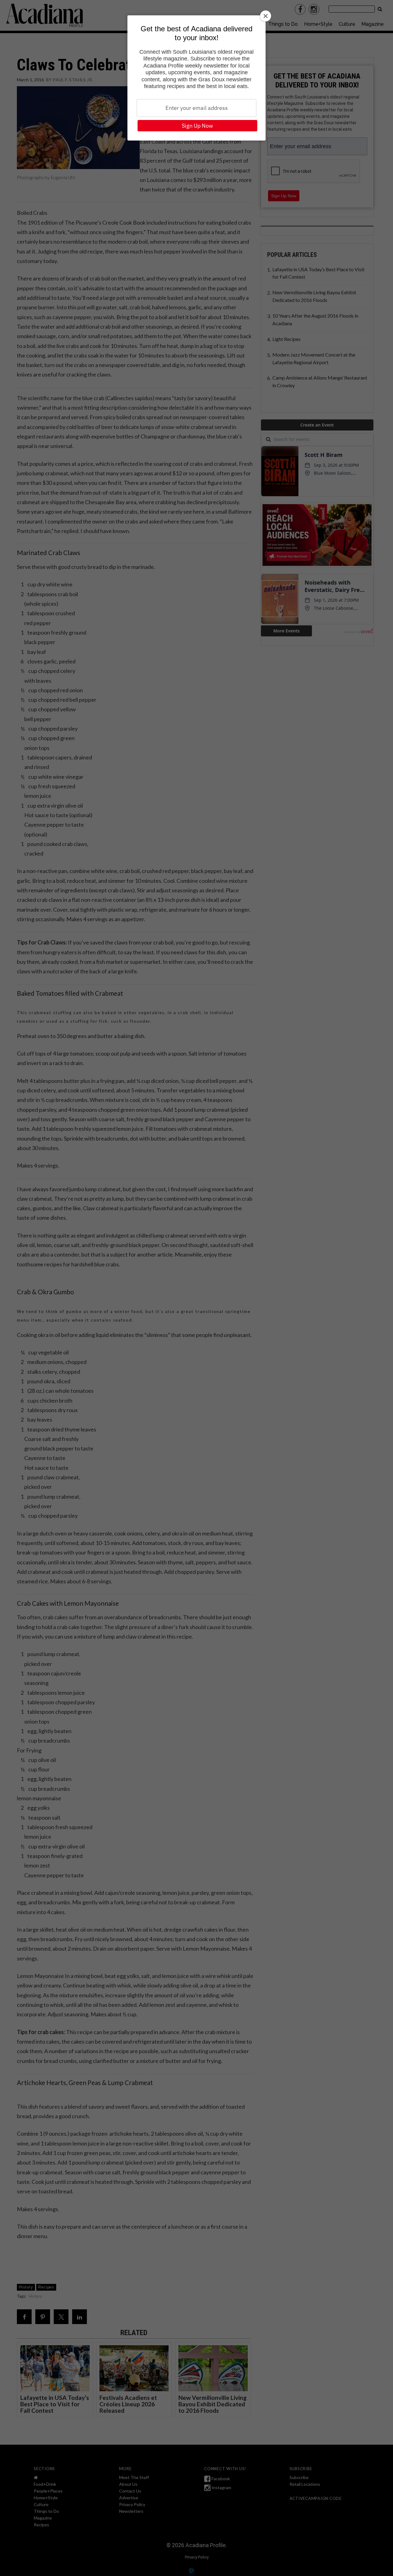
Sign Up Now (197, 126)
